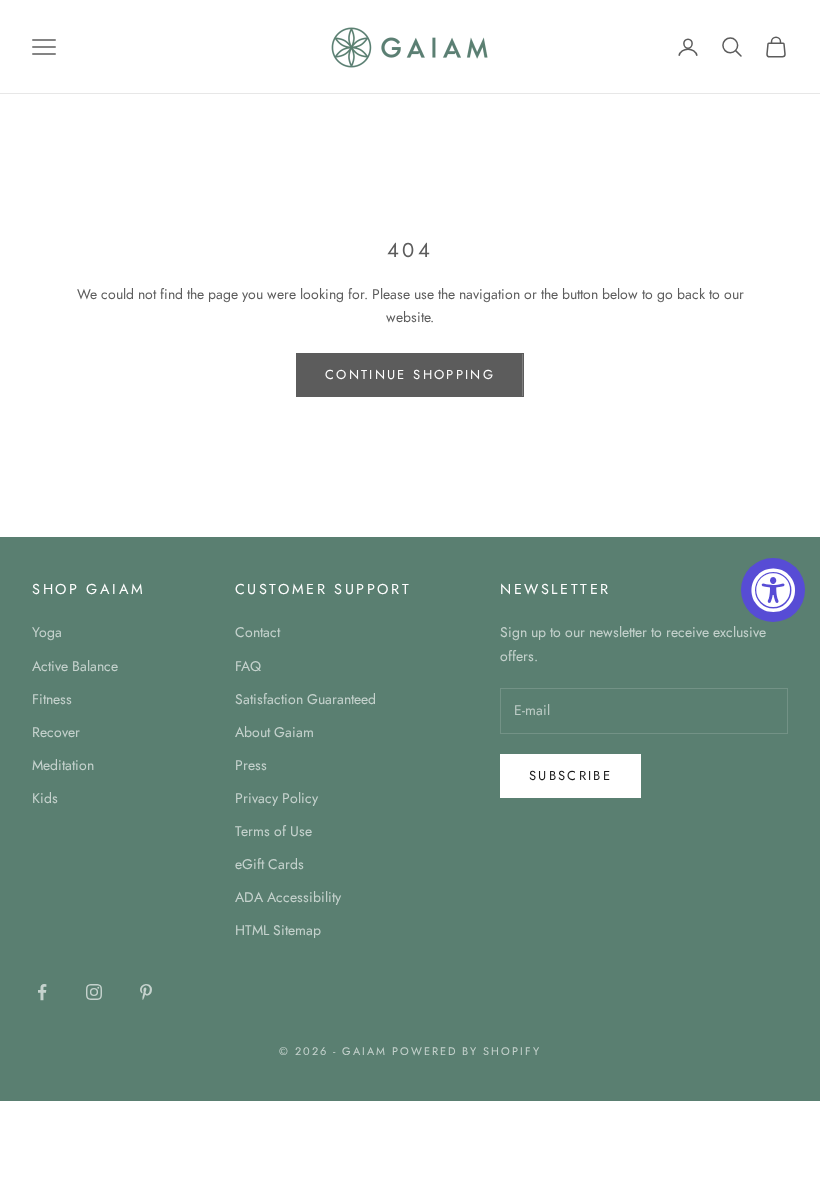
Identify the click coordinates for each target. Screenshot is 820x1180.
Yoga (47, 632)
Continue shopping (410, 374)
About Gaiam (274, 732)
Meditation (63, 765)
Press (251, 765)
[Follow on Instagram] (94, 992)
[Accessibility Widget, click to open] (773, 590)
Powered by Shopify (466, 1051)
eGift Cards (269, 864)
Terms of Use (273, 831)
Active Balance (75, 666)
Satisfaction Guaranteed (305, 699)
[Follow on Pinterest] (146, 992)
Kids (45, 798)
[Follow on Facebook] (42, 992)
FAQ (248, 666)
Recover (56, 732)
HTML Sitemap (278, 930)
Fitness (52, 699)
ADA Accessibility (288, 897)
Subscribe (570, 775)
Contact (257, 632)
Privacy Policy (276, 798)
